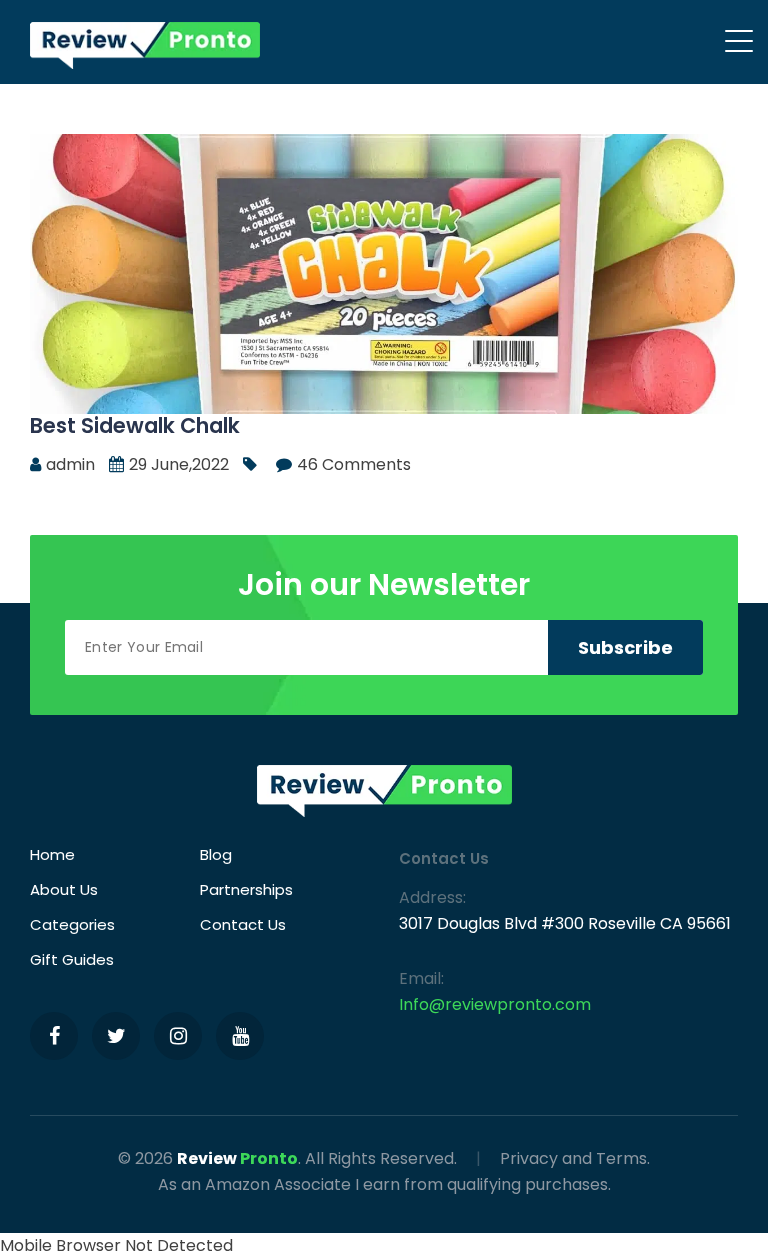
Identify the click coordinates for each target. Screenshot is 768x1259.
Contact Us (243, 924)
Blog (216, 854)
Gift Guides (72, 959)
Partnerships (246, 889)
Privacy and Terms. (575, 1158)
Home (52, 854)
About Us (64, 889)
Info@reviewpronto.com (495, 1004)
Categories (72, 924)
